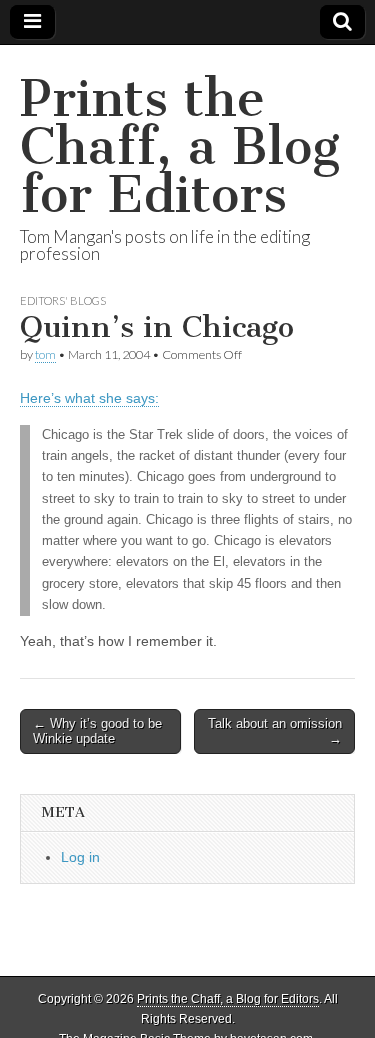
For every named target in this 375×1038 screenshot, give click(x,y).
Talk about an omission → (275, 731)
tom (45, 354)
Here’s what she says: (89, 398)
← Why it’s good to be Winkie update (97, 731)
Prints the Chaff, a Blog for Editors (180, 146)
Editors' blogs (63, 300)
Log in (80, 857)
